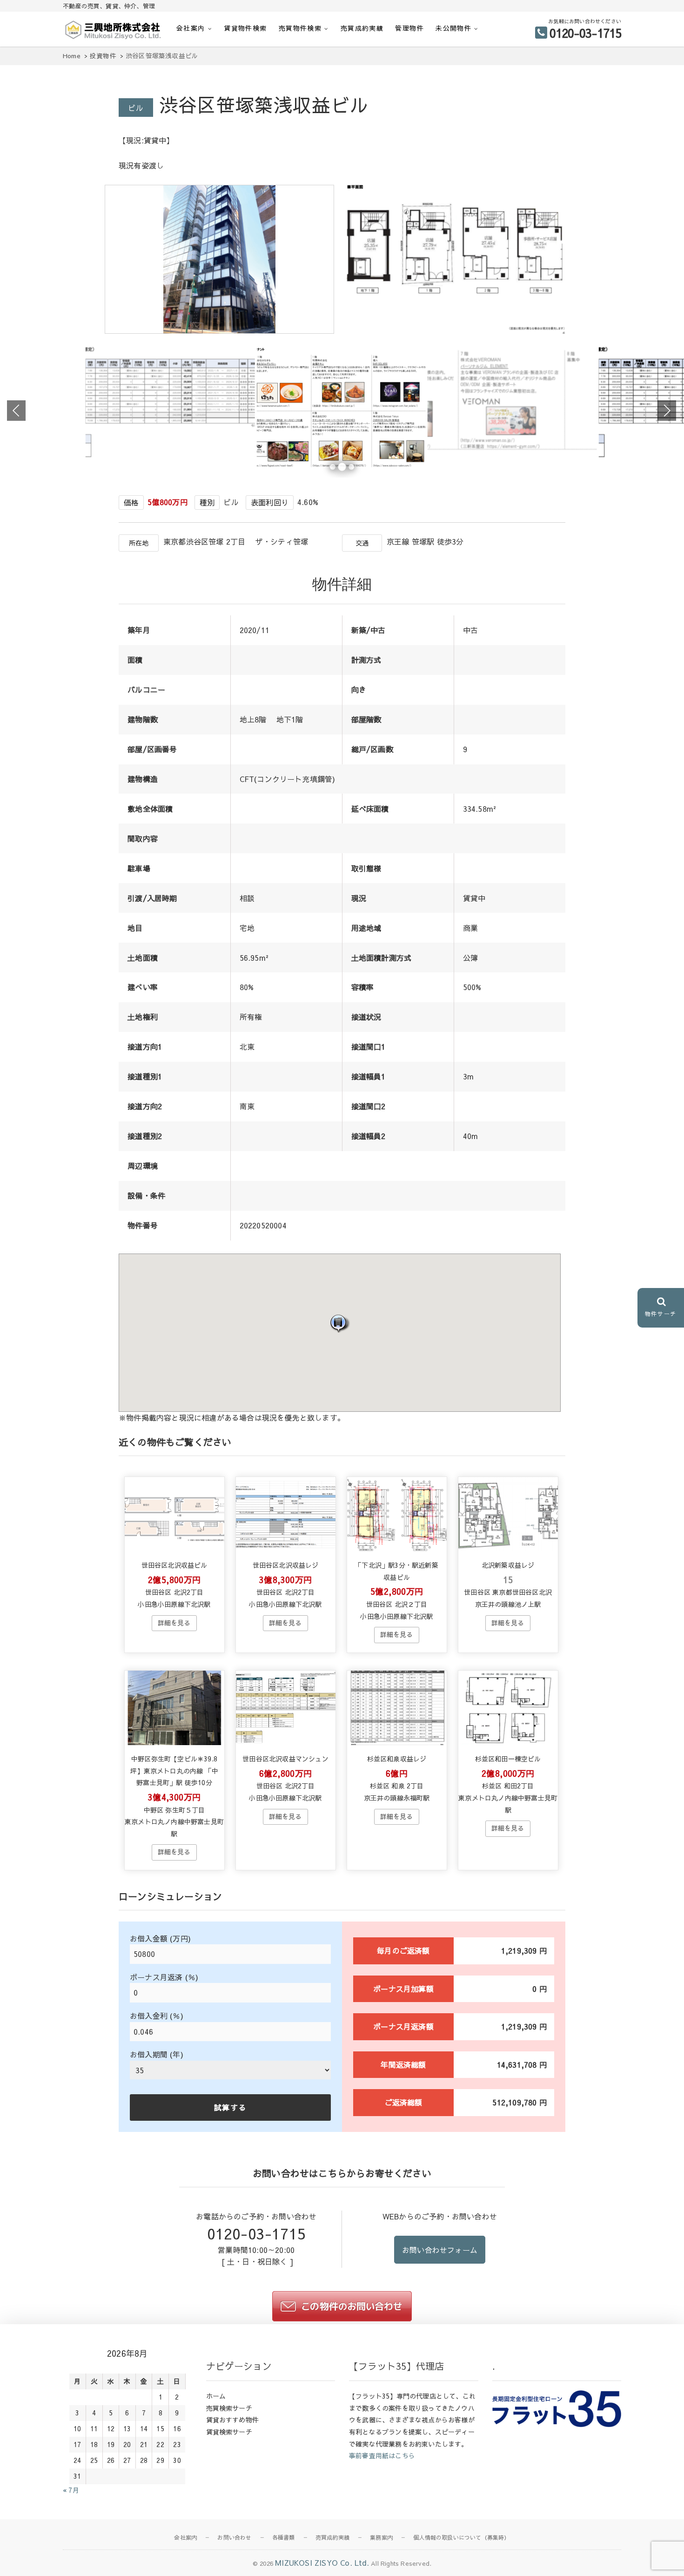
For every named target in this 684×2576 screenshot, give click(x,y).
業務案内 (381, 2537)
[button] (340, 1323)
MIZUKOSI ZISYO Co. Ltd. (322, 2563)
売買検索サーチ (229, 2408)
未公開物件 (453, 28)
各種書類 (284, 2537)
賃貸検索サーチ (229, 2432)
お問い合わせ (234, 2537)
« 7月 (71, 2490)
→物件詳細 (174, 1623)
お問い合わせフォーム (440, 2250)
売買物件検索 (300, 28)
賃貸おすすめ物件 (233, 2420)
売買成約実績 (362, 28)
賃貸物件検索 (245, 28)
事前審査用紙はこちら (382, 2455)
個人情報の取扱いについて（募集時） (461, 2537)
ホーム (216, 2396)
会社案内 (191, 28)
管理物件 (409, 28)
